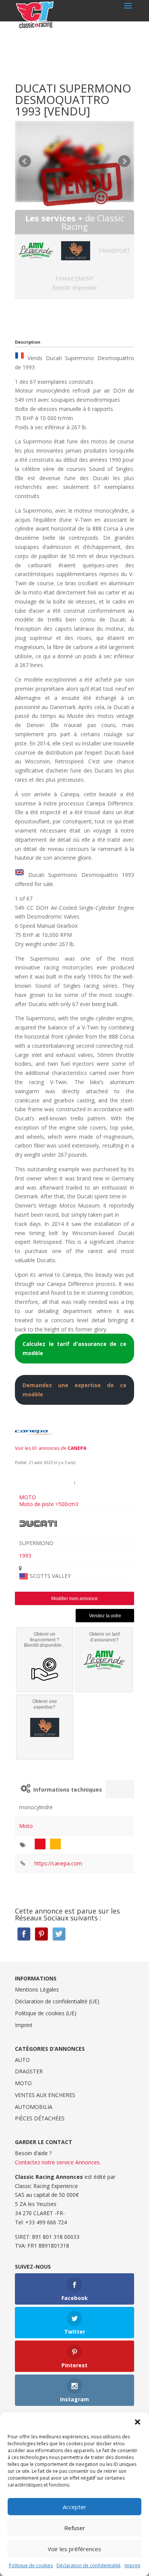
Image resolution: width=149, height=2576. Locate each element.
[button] (138, 2422)
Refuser (75, 2528)
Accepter (74, 2507)
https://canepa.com (58, 1863)
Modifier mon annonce (74, 1599)
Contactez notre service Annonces (57, 2162)
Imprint (132, 2565)
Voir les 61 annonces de (51, 1448)
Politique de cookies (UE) (46, 2013)
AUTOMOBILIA (34, 2107)
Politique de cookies (31, 2565)
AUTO (22, 2060)
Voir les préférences (74, 2549)
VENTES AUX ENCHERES (45, 2095)
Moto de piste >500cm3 (49, 1504)
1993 (25, 1556)
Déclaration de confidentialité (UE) (57, 2001)
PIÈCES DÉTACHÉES (40, 2118)
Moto (26, 1826)
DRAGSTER (29, 2071)
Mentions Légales (37, 1989)
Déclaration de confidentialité (89, 2565)
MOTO (28, 1497)
